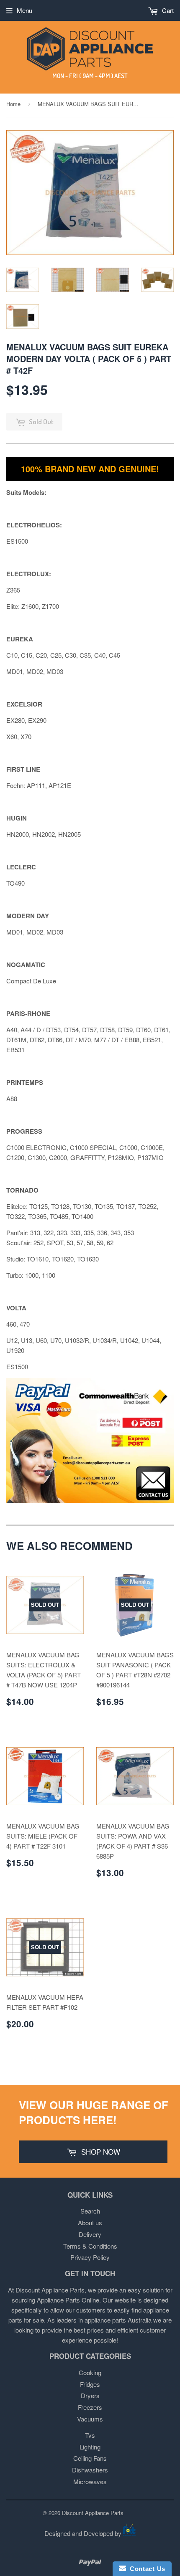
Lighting (90, 2447)
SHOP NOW (100, 2152)
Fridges (90, 2384)
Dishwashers (90, 2470)
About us (90, 2223)
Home (13, 104)
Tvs (90, 2435)
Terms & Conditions (90, 2246)
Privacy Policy (90, 2257)
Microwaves (90, 2481)
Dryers (90, 2395)
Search (90, 2211)
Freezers (90, 2407)
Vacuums (90, 2419)
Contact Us (146, 2569)
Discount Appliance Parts (93, 2513)
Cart (167, 10)
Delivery (90, 2234)
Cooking (90, 2372)
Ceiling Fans (90, 2458)
